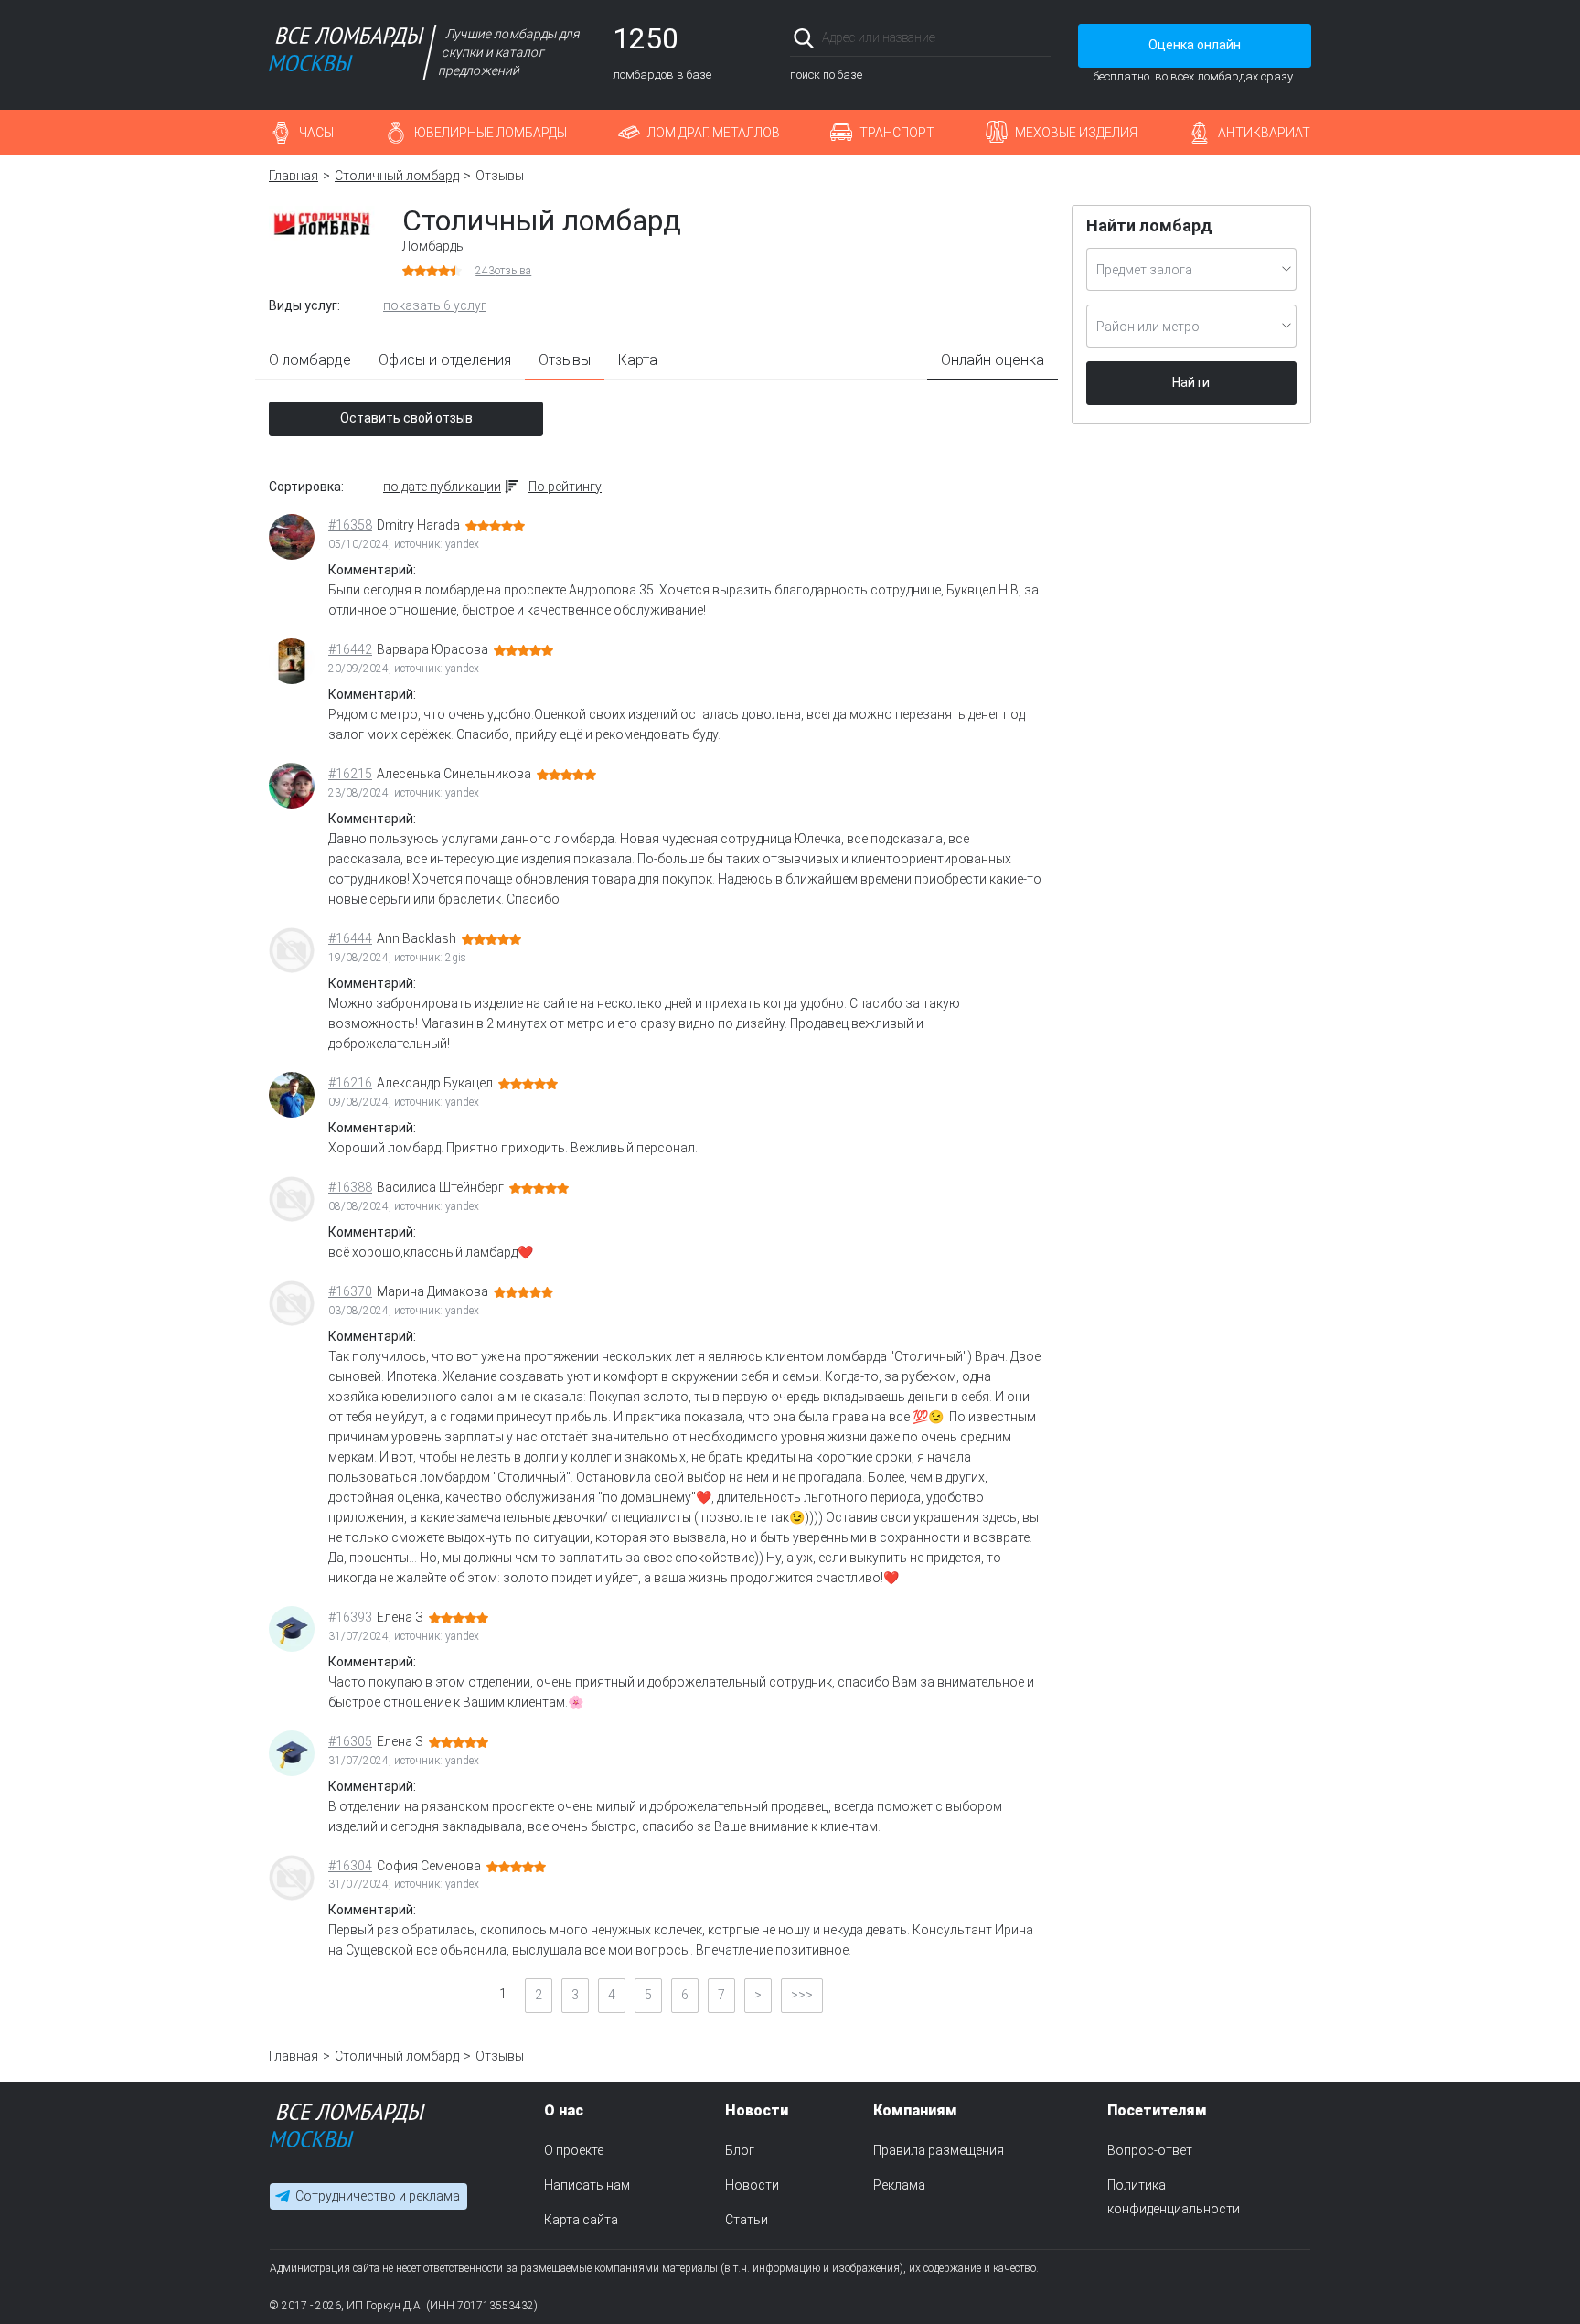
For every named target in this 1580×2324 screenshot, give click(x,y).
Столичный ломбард (397, 176)
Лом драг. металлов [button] (714, 133)
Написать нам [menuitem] (587, 2185)
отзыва (503, 271)
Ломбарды (434, 246)
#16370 (350, 1291)
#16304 (350, 1866)
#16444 (350, 938)
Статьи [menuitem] (747, 2220)
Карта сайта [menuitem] (581, 2220)
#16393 (350, 1617)
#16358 (350, 525)
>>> (802, 1995)
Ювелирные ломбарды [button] (491, 133)
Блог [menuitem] (740, 2150)
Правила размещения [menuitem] (939, 2150)
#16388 (350, 1187)
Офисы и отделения (445, 360)
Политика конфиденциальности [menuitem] (1174, 2197)
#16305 (350, 1741)
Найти (1191, 382)
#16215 (350, 774)
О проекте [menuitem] (574, 2150)
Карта (638, 360)
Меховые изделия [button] (1076, 133)
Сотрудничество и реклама (378, 2197)
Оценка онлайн (1195, 45)
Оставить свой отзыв (406, 418)
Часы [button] (316, 133)
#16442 (350, 649)
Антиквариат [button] (1264, 133)
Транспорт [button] (897, 133)
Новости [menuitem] (752, 2185)
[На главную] (347, 2130)
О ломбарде (310, 360)
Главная (294, 176)
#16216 (350, 1083)
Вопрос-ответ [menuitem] (1150, 2150)
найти (1025, 38)
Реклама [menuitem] (899, 2185)
